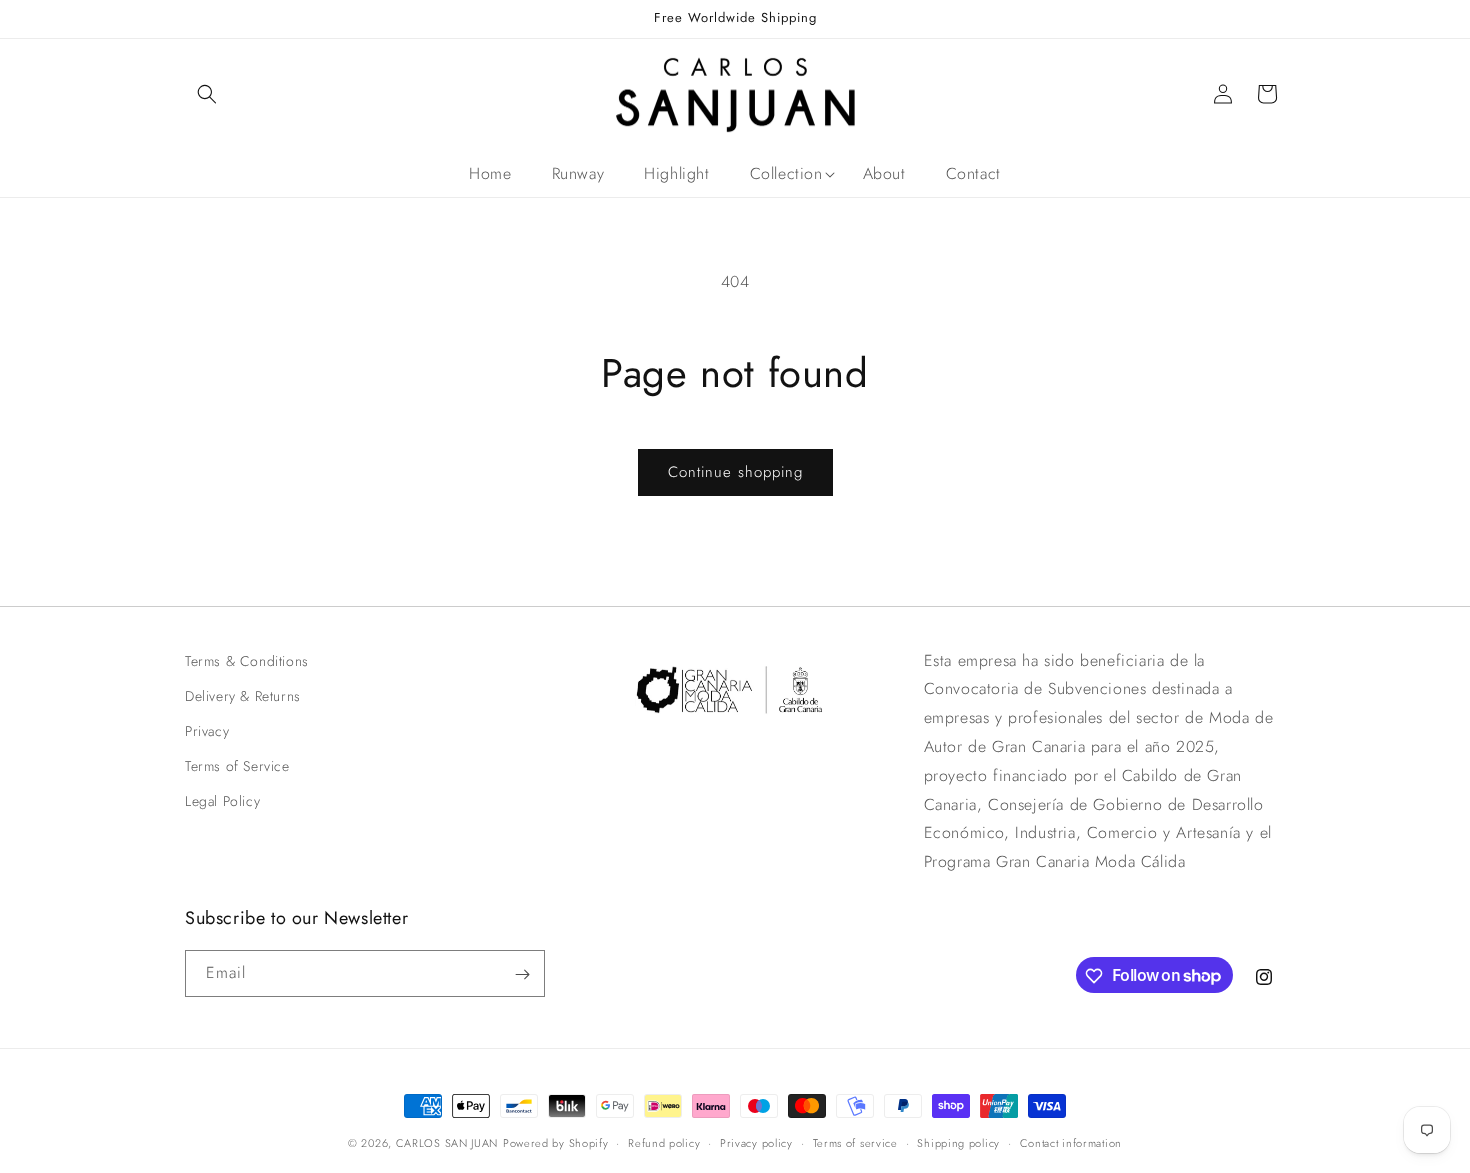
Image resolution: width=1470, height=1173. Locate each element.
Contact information (1071, 1142)
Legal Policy (222, 802)
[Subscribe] (522, 974)
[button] (207, 94)
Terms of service (855, 1142)
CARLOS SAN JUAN (447, 1143)
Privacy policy (756, 1142)
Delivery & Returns (243, 696)
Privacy (207, 731)
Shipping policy (958, 1142)
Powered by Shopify (556, 1143)
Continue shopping (735, 472)
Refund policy (664, 1142)
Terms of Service (237, 766)
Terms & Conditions (247, 661)
